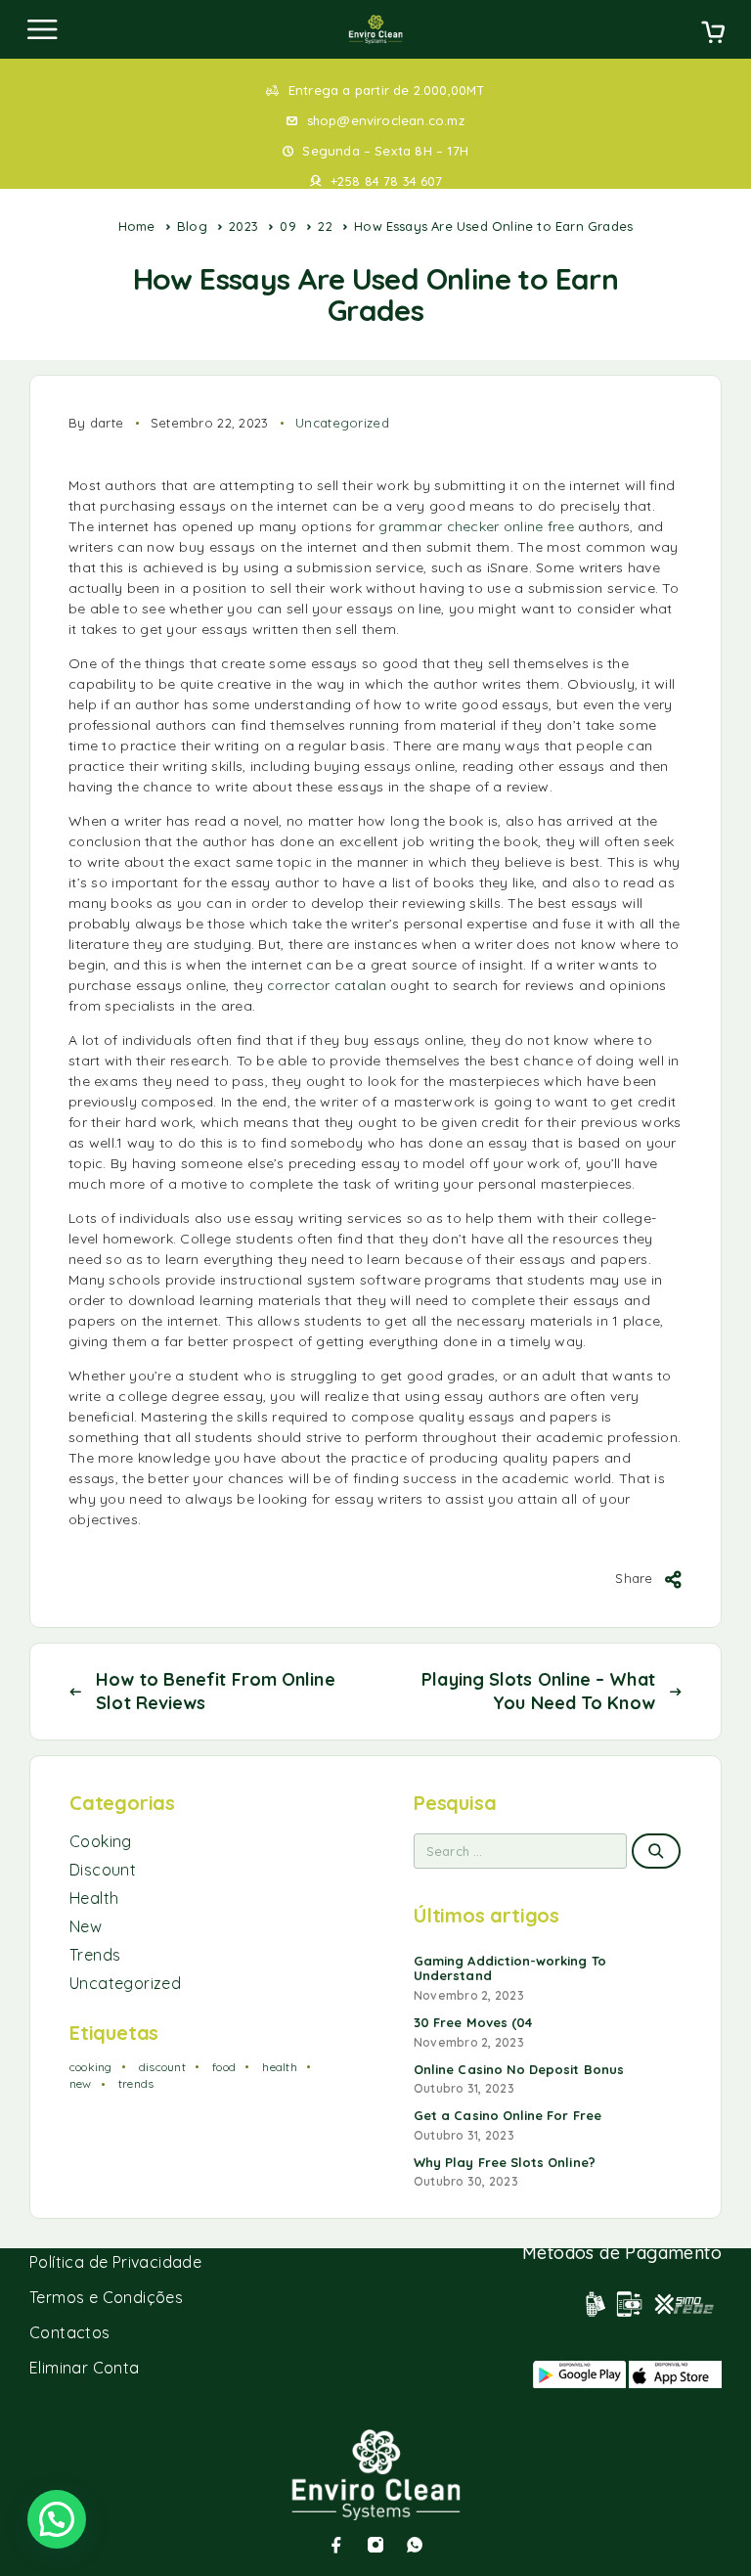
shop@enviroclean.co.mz (386, 120)
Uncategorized (342, 423)
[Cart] (713, 34)
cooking (91, 2067)
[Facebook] (336, 2545)
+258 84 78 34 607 (386, 181)
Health (94, 1898)
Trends (95, 1955)
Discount (103, 1870)
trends (136, 2083)
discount (162, 2067)
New (86, 1926)
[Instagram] (375, 2545)
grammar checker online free (476, 526)
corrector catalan (327, 985)
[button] (57, 2519)
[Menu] (42, 29)
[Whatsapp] (415, 2545)
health (279, 2067)
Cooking (101, 1841)
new (81, 2083)
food (224, 2067)
